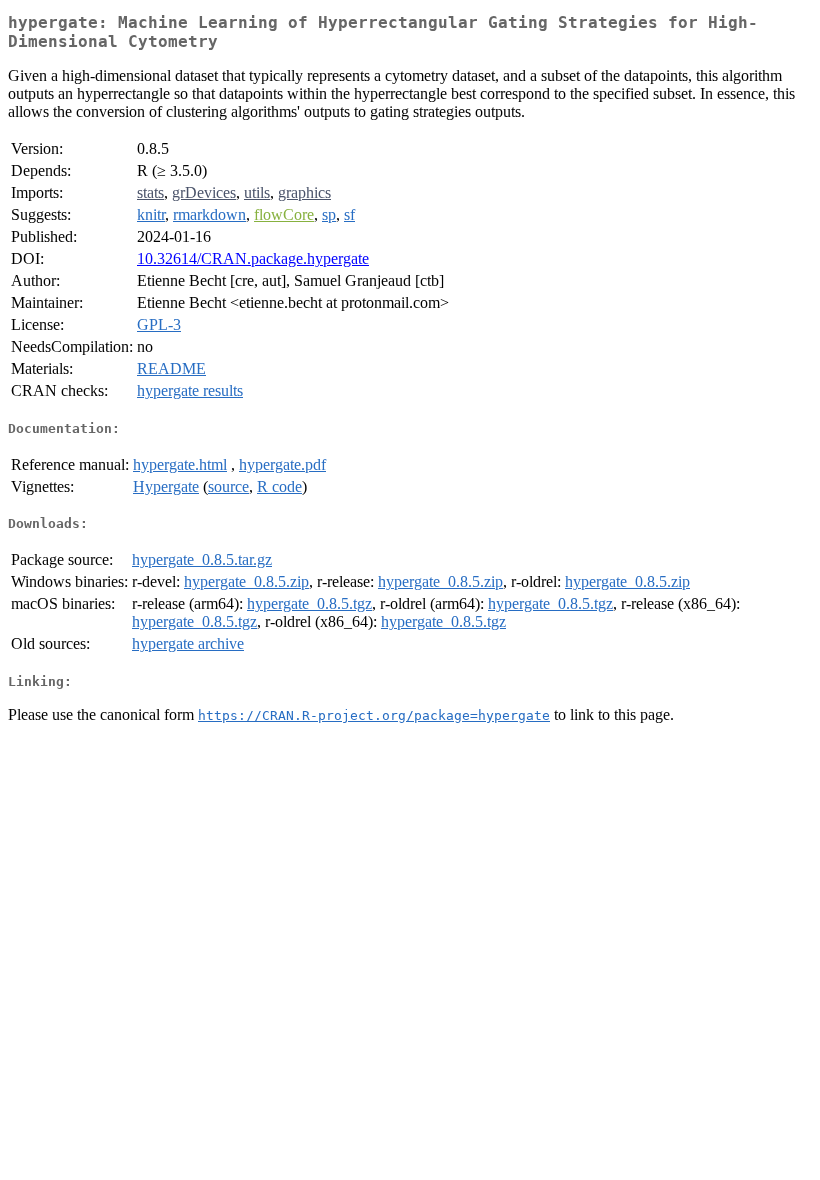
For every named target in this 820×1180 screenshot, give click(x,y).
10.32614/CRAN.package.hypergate (253, 258)
